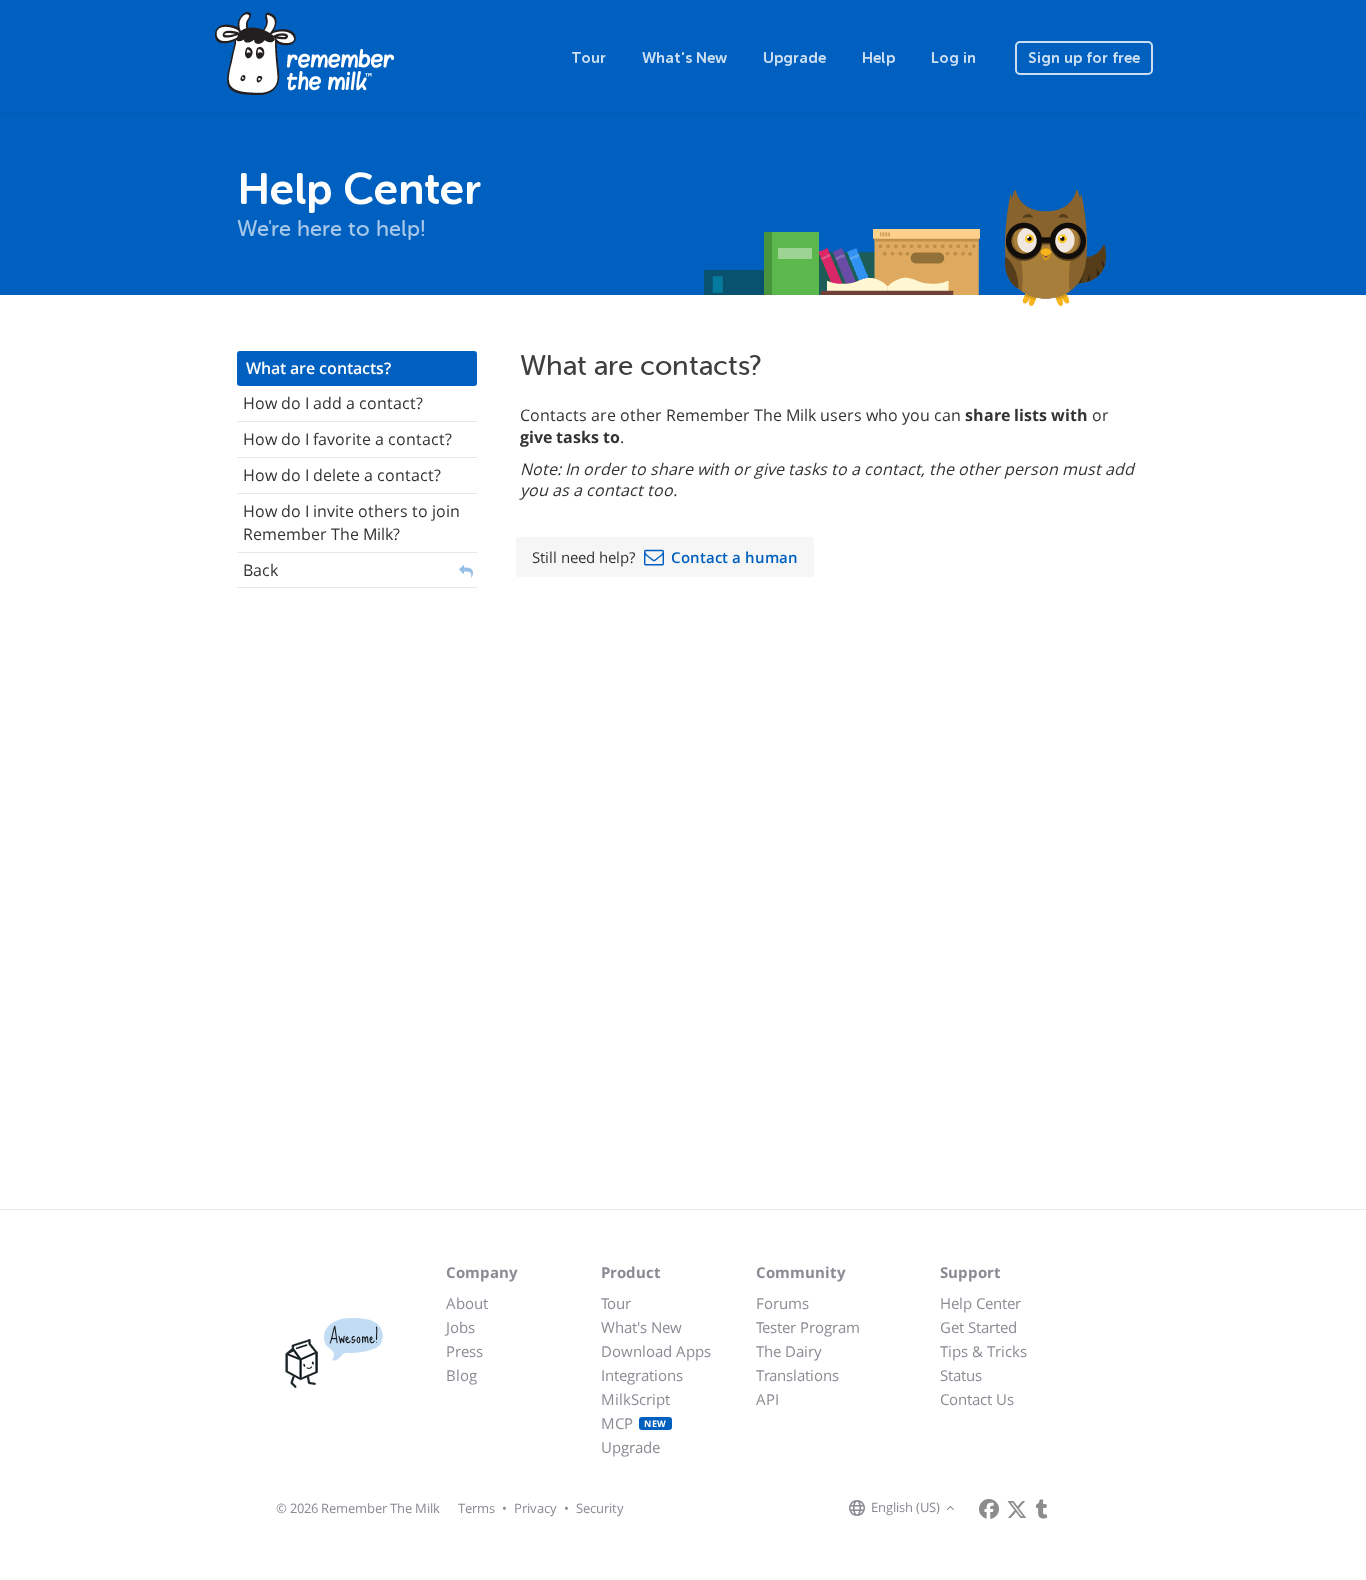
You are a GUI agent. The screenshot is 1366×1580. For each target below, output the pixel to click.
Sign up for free (1084, 58)
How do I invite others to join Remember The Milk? (351, 522)
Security (600, 1508)
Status (961, 1375)
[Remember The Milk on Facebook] (989, 1509)
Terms (476, 1508)
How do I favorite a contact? (347, 439)
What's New (684, 58)
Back (260, 570)
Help (878, 58)
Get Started (978, 1327)
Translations (797, 1375)
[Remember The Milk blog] (1042, 1509)
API (767, 1399)
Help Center (980, 1303)
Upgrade (794, 58)
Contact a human (734, 557)
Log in (953, 58)
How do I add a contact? (333, 403)
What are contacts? (318, 368)
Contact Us (977, 1399)
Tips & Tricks (983, 1351)
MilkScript (635, 1399)
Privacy (535, 1508)
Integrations (642, 1375)
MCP (634, 1423)
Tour (588, 58)
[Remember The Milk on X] (1017, 1509)
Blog (461, 1375)
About (467, 1303)
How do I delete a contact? (342, 475)
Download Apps (656, 1351)
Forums (782, 1303)
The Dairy (789, 1351)
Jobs (460, 1327)
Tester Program (808, 1327)
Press (464, 1351)
